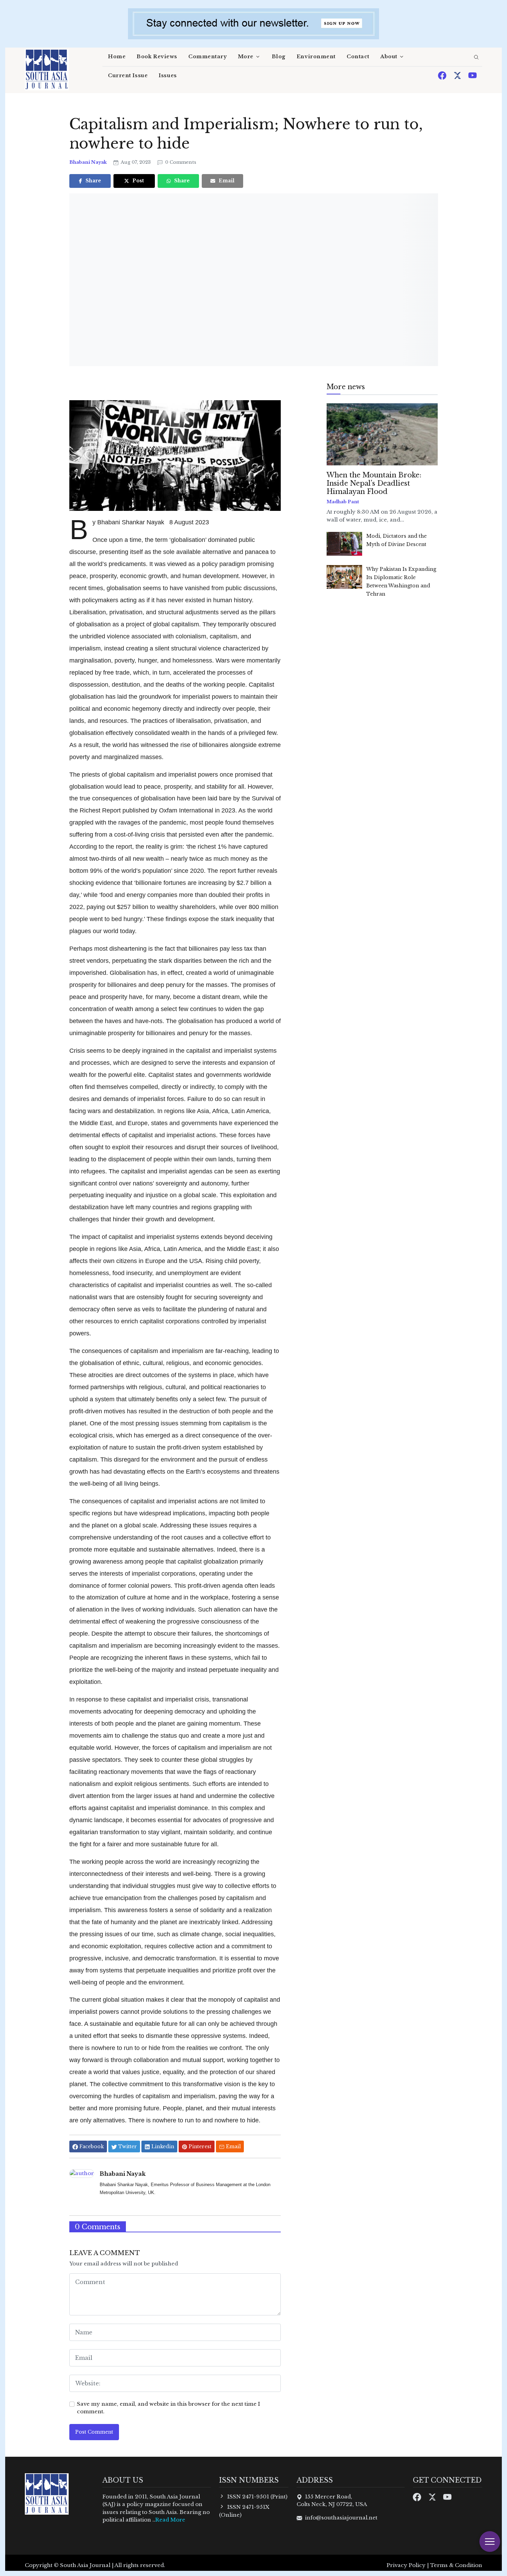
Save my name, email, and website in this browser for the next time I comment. (168, 2408)
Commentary (208, 57)
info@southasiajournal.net (341, 2518)
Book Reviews (157, 57)
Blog (279, 57)
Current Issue (128, 75)
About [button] (389, 57)
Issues (168, 75)
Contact (358, 57)
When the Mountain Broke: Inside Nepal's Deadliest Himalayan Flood (374, 483)
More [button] (246, 57)
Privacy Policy (406, 2565)
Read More (170, 2520)
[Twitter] (458, 75)
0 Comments (180, 162)
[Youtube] (473, 75)
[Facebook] (443, 75)
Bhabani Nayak (89, 162)
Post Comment (94, 2432)
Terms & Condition (456, 2565)
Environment (316, 57)
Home (117, 57)
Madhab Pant (343, 502)
